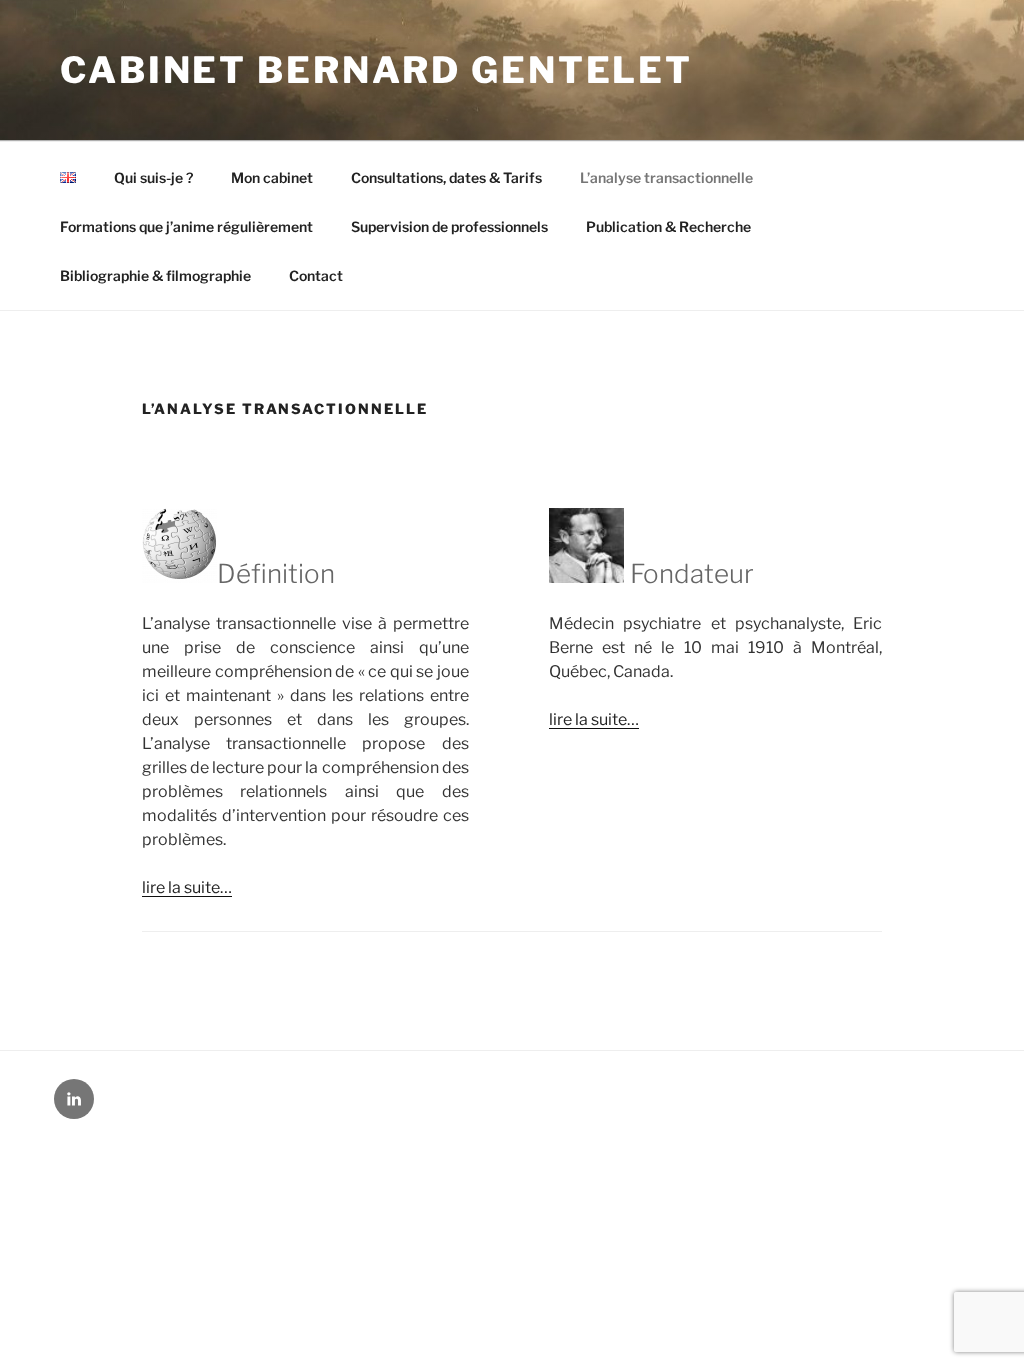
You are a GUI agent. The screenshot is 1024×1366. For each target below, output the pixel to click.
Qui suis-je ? (153, 177)
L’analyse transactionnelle (666, 177)
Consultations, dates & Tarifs (446, 177)
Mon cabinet (272, 177)
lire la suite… (187, 887)
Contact (316, 275)
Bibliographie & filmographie (155, 275)
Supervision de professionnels (449, 226)
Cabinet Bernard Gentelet (376, 70)
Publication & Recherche (668, 226)
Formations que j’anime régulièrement (186, 226)
